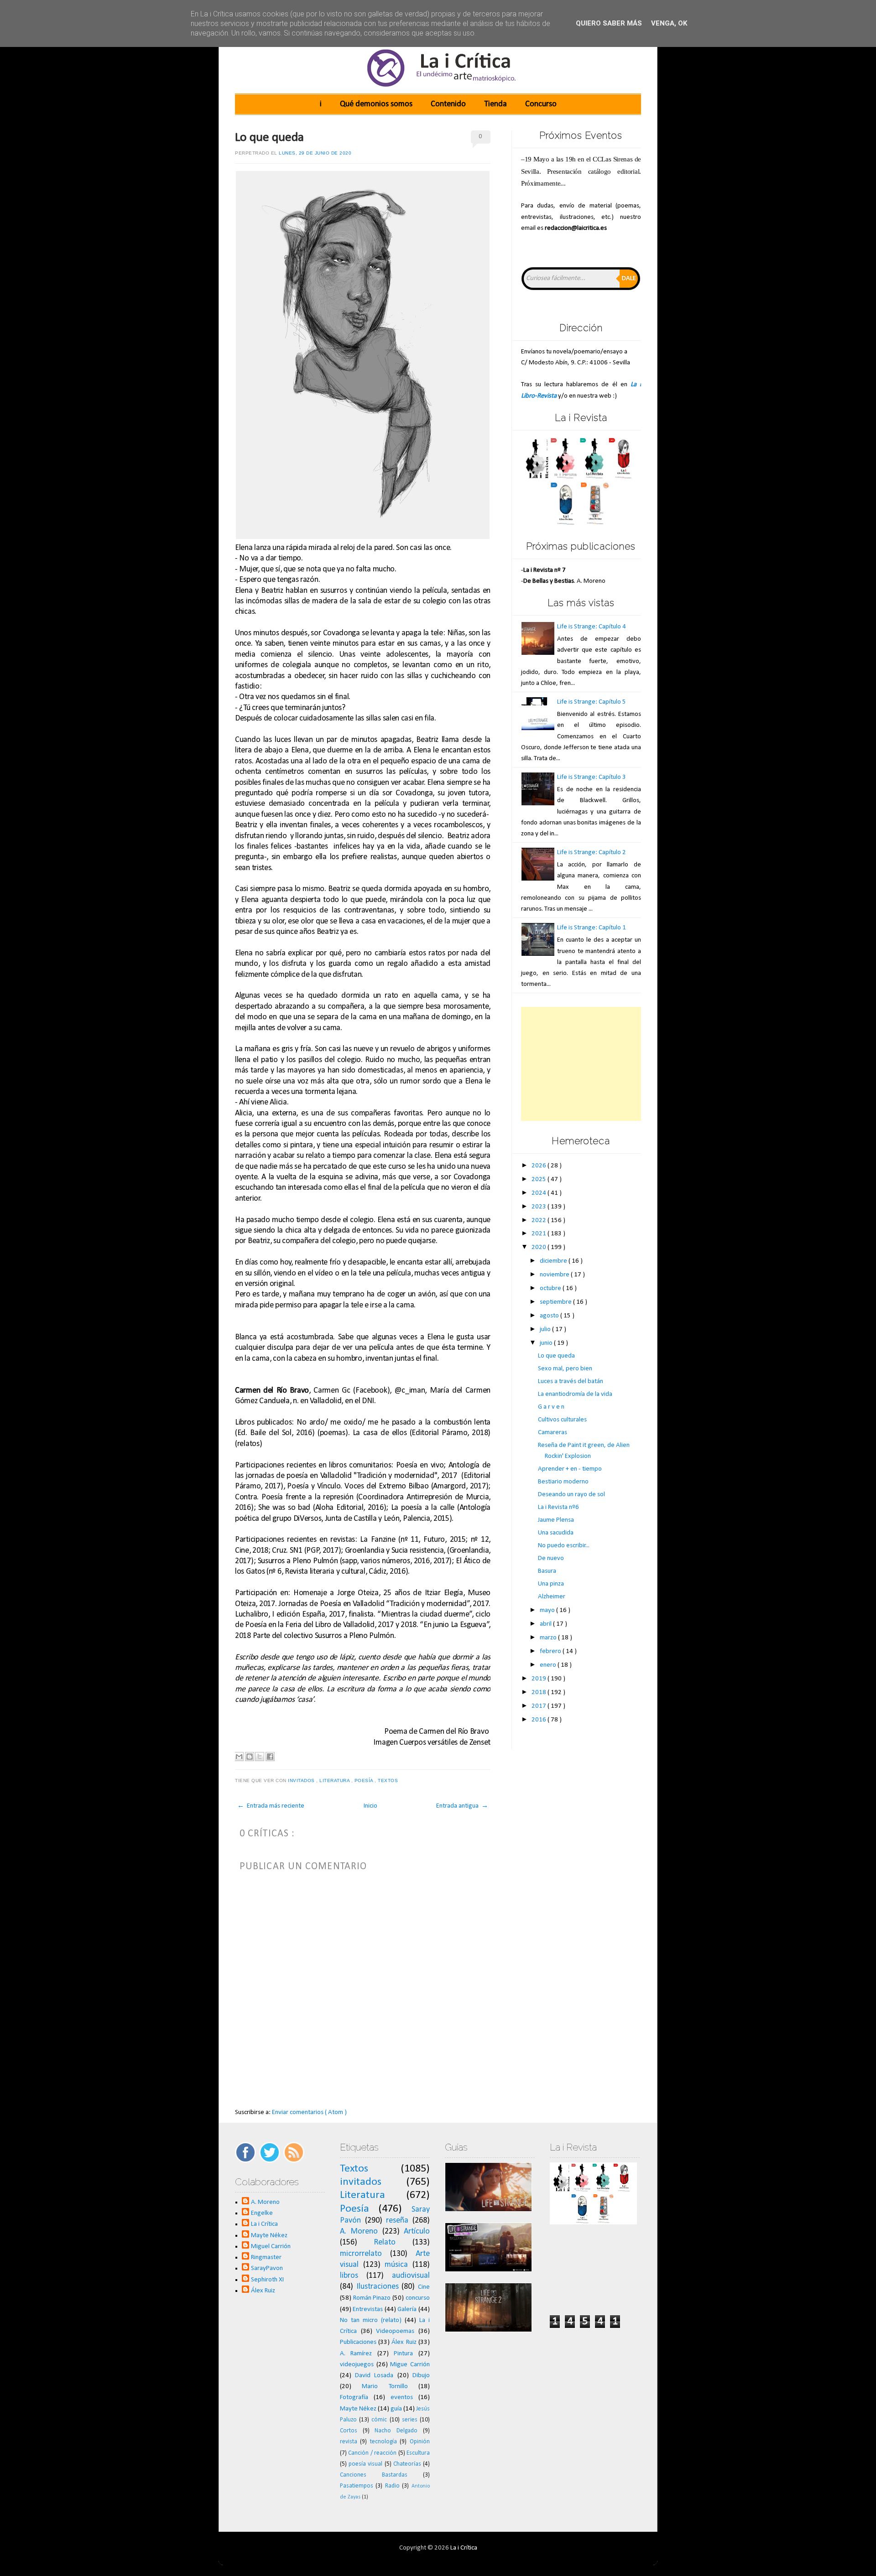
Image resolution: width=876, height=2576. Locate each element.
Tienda (495, 104)
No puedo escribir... (564, 1546)
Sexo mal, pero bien (565, 1369)
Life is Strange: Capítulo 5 (592, 702)
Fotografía (354, 2397)
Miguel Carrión (271, 2247)
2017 (540, 1706)
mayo (548, 1610)
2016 (540, 1720)
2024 (540, 1193)
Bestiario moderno (563, 1482)
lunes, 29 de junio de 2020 (315, 153)
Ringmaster (266, 2257)
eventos (402, 2397)
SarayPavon (267, 2268)
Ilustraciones (378, 2287)
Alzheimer (552, 1597)
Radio (392, 2486)
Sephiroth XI (267, 2280)
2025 (540, 1179)
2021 (540, 1234)
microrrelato (361, 2254)
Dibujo (421, 2376)
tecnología (383, 2442)
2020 (540, 1247)
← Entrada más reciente (271, 1806)
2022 (540, 1221)
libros (349, 2276)
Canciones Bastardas (374, 2475)
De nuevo (551, 1558)
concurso (418, 2298)
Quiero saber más (609, 23)
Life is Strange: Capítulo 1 (592, 928)
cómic (379, 2420)
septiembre (556, 1302)
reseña (397, 2221)
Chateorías (407, 2464)
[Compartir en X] (260, 1757)
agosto (550, 1316)
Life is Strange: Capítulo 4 (592, 627)
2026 (540, 1166)
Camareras (553, 1433)
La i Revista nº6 (558, 1507)
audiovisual (411, 2276)
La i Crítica (264, 2224)
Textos (389, 1780)
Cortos (349, 2431)
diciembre (554, 1261)
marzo (549, 1638)
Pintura (403, 2354)
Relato (385, 2242)
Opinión (420, 2442)
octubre (551, 1288)
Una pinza (551, 1584)
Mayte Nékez (269, 2236)
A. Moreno (265, 2202)
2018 (540, 1692)
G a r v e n (551, 1407)
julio (546, 1329)
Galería (407, 2309)
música (396, 2265)
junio (547, 1343)
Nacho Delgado (396, 2431)
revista (349, 2442)
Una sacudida (556, 1533)
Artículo (417, 2231)
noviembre (555, 1275)
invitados (302, 1780)
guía (396, 2409)
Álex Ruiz (263, 2291)
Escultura (418, 2453)
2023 (540, 1207)
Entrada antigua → (462, 1806)
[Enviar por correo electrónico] (239, 1757)
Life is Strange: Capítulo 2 (592, 853)
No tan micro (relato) (371, 2320)
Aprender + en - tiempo (570, 1469)
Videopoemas (395, 2331)
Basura (547, 1571)
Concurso (541, 104)
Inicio (370, 1806)
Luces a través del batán (571, 1381)
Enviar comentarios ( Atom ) (309, 2112)
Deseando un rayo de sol (571, 1495)
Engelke (262, 2213)
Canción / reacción (372, 2453)
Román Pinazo (372, 2298)
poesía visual (365, 2464)
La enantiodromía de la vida (575, 1394)
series (410, 2420)
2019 (540, 1679)
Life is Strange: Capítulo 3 (592, 777)
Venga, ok (669, 23)
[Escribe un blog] (250, 1757)
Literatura (335, 1780)
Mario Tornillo (385, 2387)
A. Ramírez (356, 2354)
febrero (551, 1651)
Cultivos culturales (562, 1420)
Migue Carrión (410, 2365)
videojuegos (357, 2365)
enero (549, 1665)
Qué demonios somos (376, 104)
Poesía (365, 1780)
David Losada (374, 2376)
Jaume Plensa (556, 1520)
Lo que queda (269, 138)
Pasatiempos (357, 2486)
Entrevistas (368, 2309)
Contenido (448, 104)
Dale (629, 278)
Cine (424, 2287)
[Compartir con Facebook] (270, 1757)
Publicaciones (358, 2342)
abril (546, 1624)
